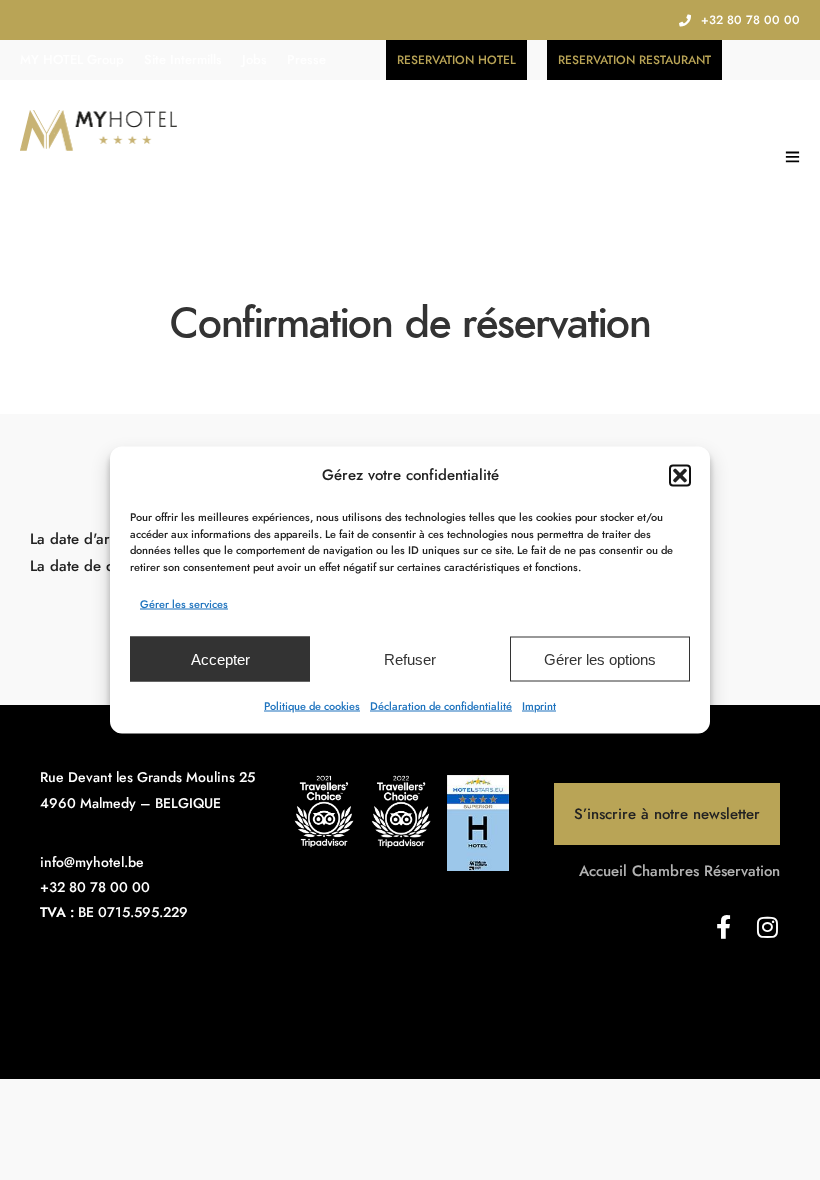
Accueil (603, 871)
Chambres (665, 871)
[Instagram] (768, 927)
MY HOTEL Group (72, 59)
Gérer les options (600, 658)
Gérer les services (184, 604)
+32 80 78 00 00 (750, 20)
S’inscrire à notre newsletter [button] (667, 814)
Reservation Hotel (456, 60)
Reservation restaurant (634, 60)
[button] (680, 475)
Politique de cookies (312, 706)
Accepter (220, 658)
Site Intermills (183, 59)
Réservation (742, 871)
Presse (306, 59)
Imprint (539, 706)
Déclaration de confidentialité (441, 706)
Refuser (410, 658)
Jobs (254, 59)
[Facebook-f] (724, 927)
